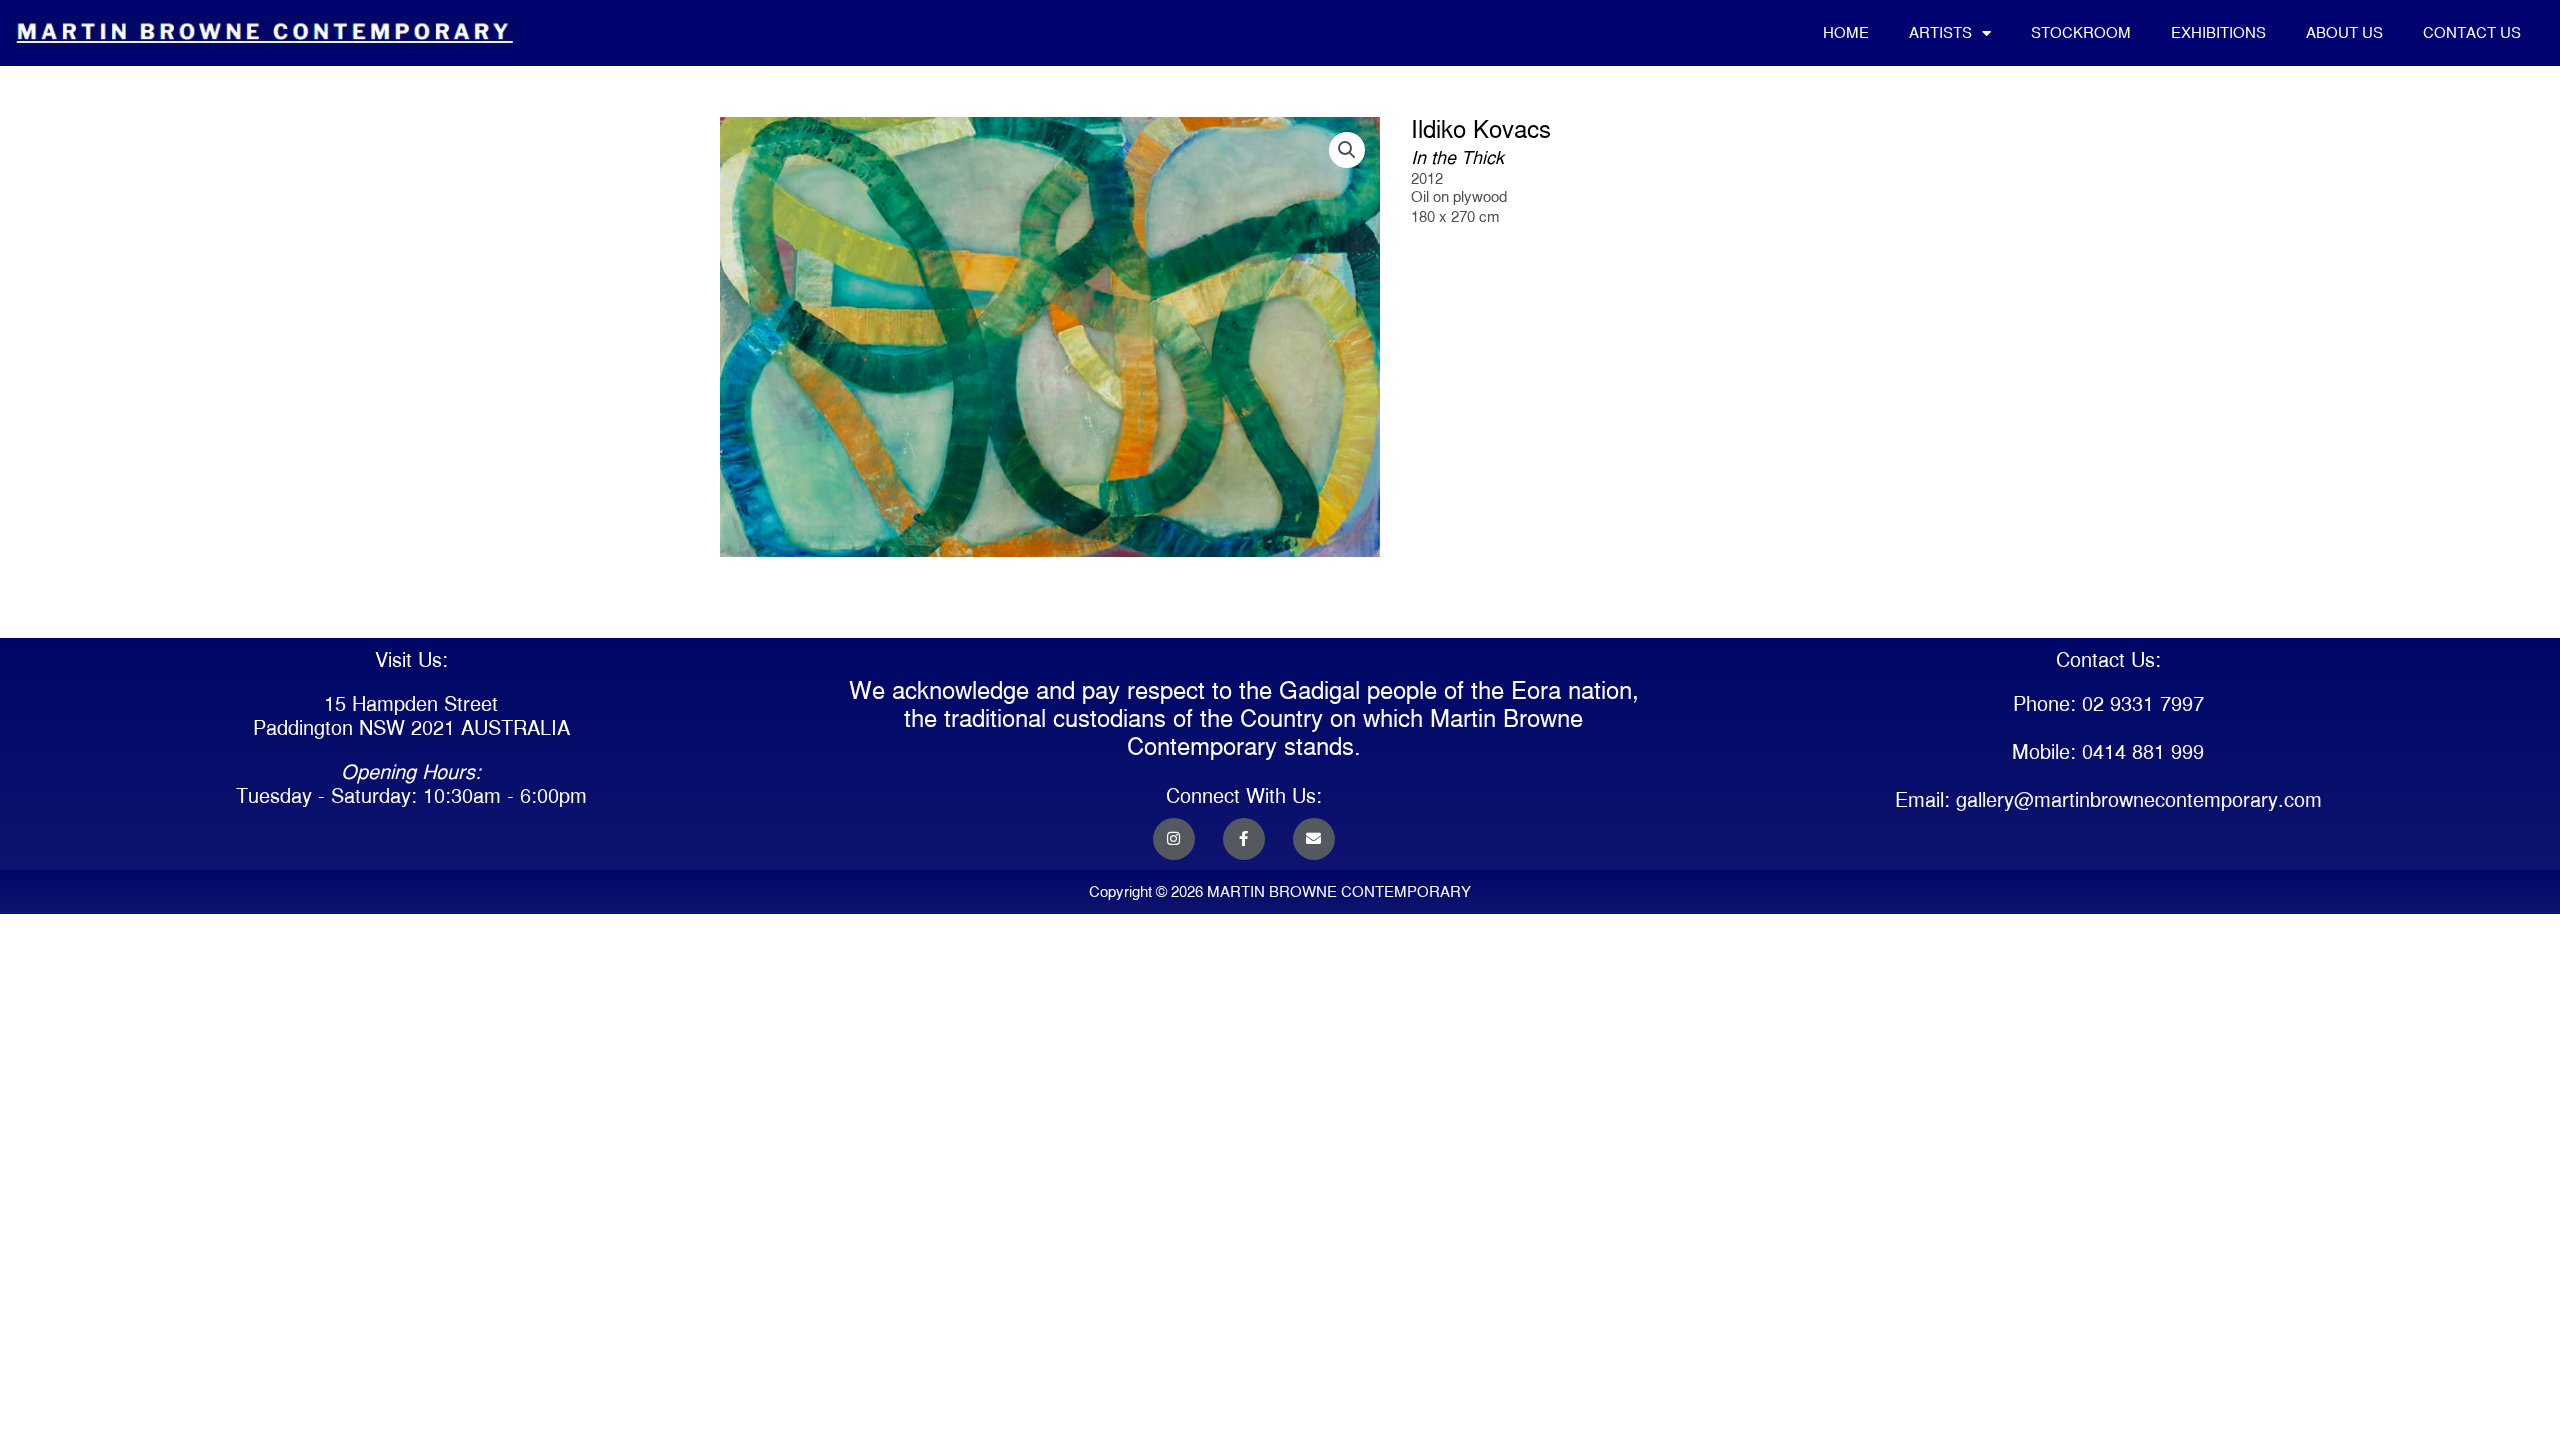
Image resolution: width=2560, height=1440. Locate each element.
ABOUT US (2344, 32)
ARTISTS (1940, 32)
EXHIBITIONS (2218, 32)
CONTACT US (2472, 32)
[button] (1347, 150)
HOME (1846, 32)
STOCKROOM (2081, 32)
